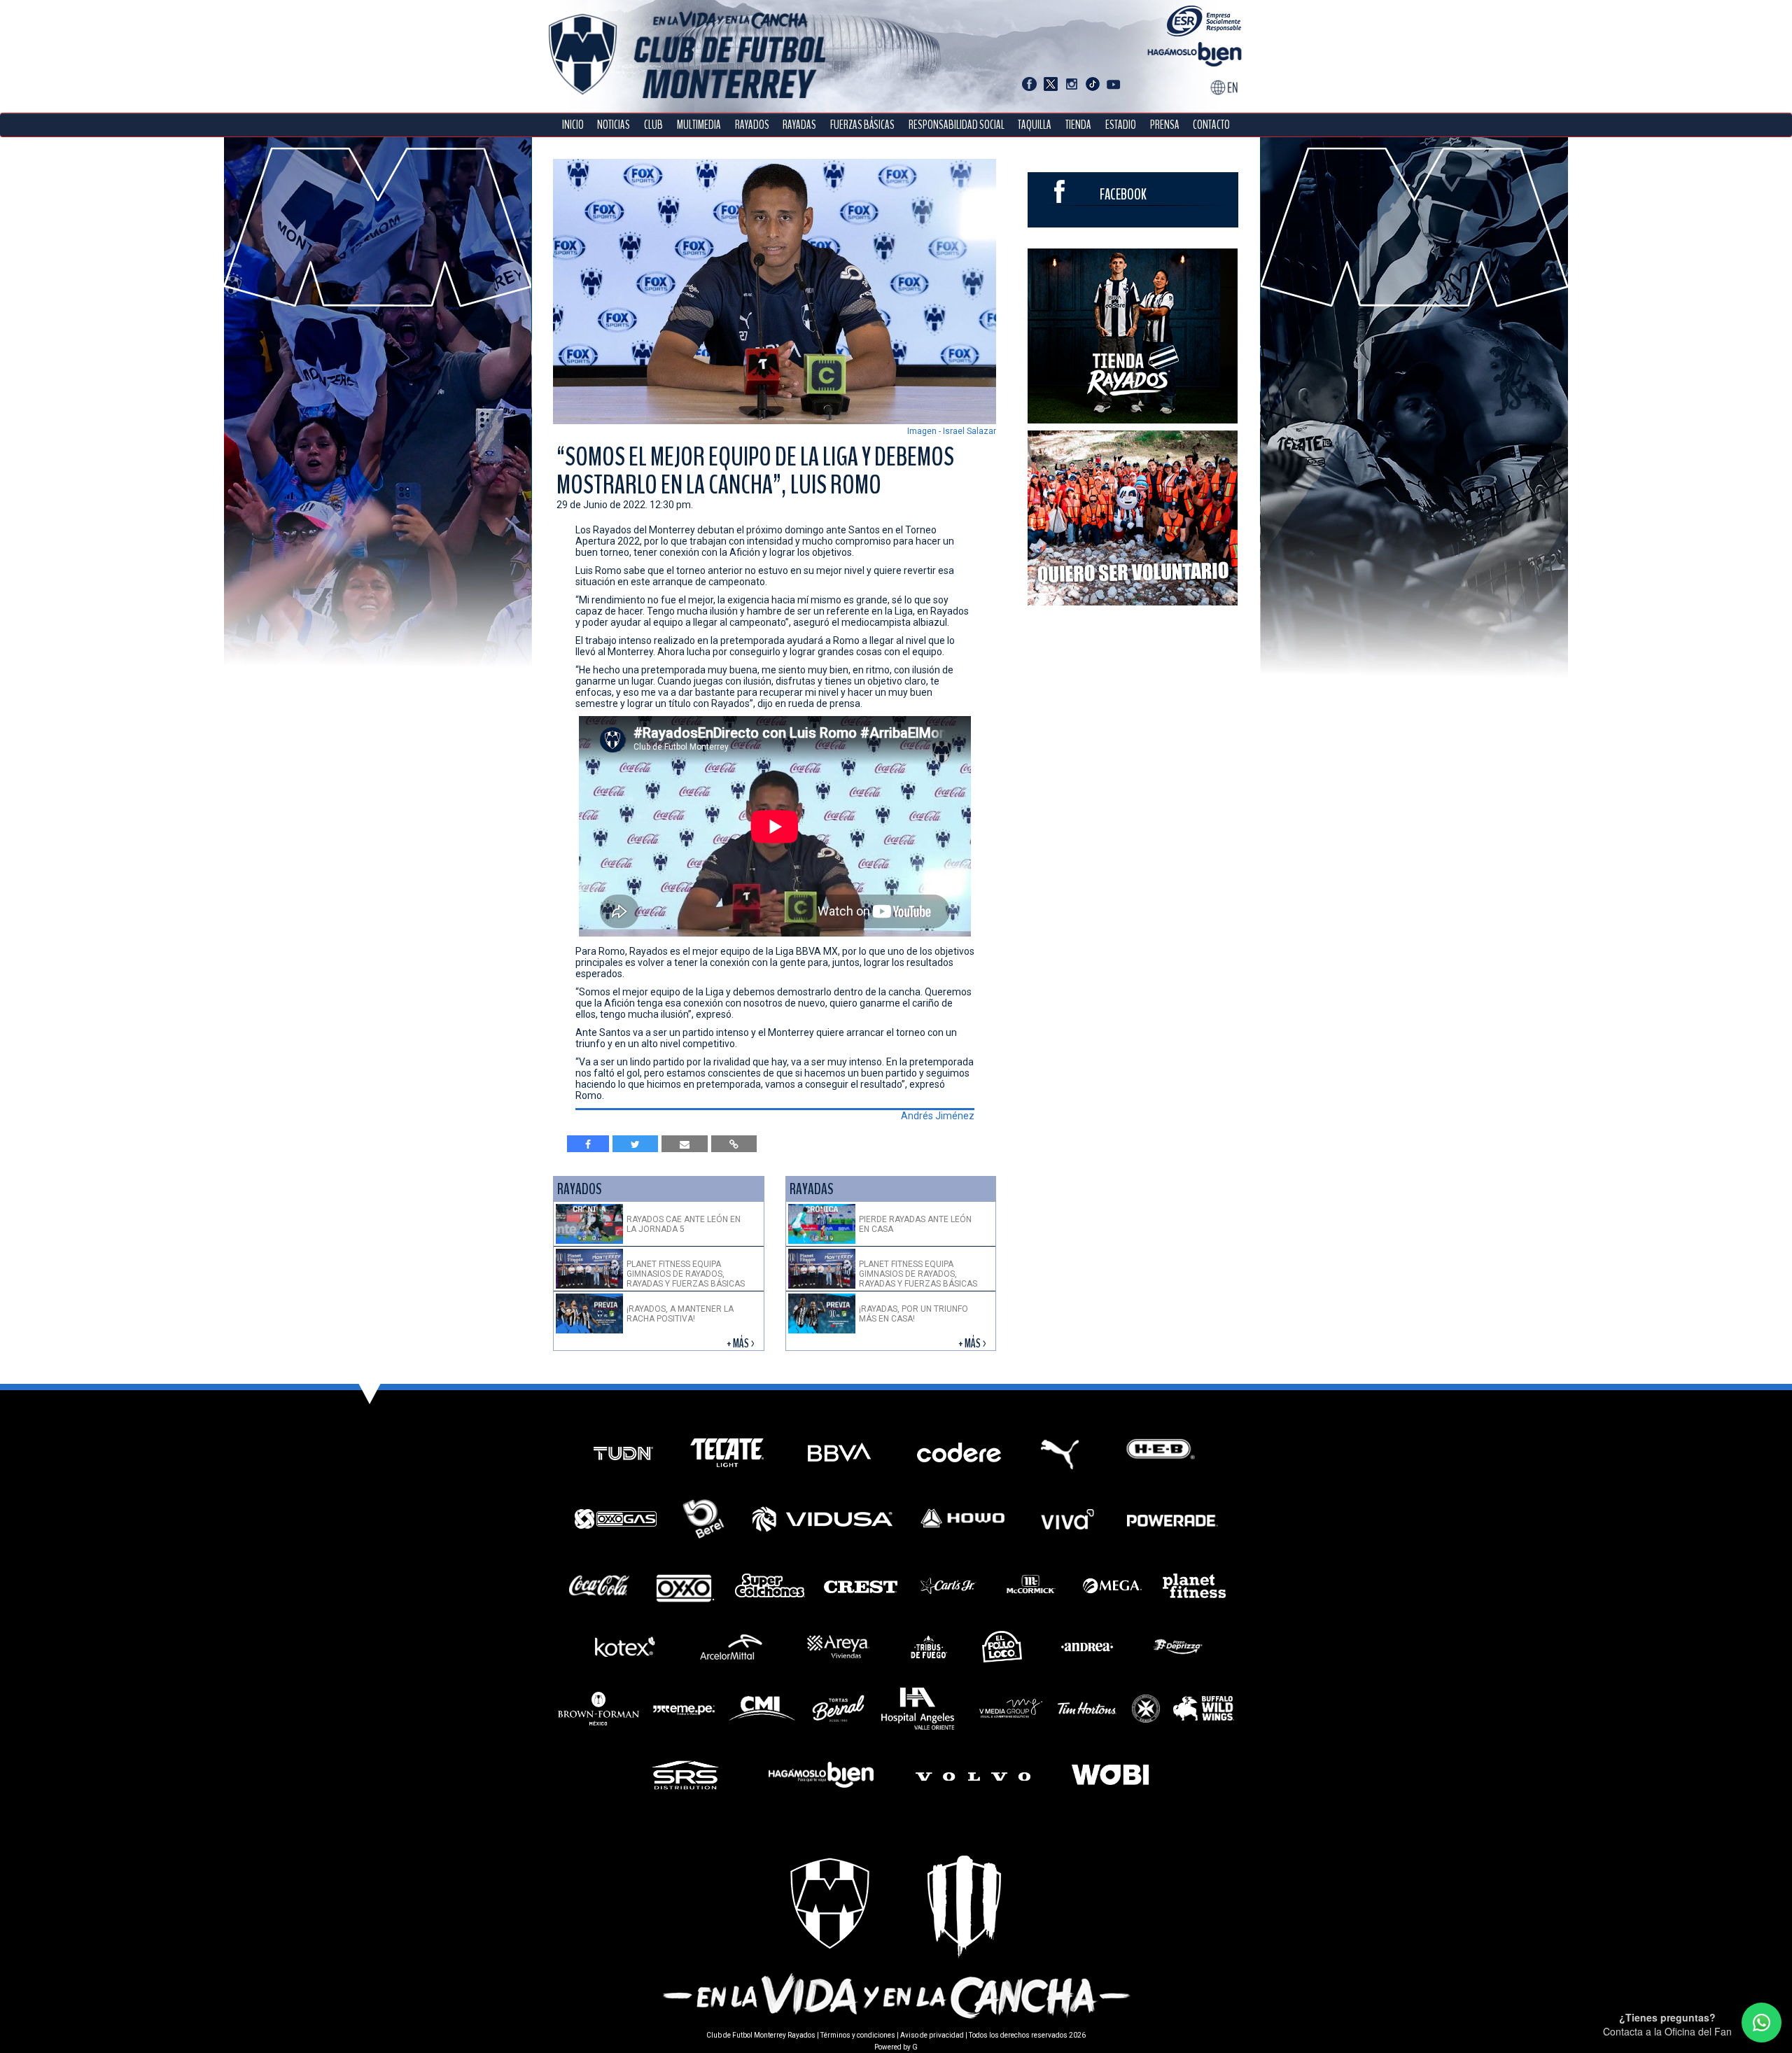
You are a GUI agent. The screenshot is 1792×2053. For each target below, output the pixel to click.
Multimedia (699, 125)
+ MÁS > (742, 1344)
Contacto (1211, 125)
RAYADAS (799, 125)
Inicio (573, 125)
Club (653, 125)
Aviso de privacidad (932, 2035)
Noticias (614, 125)
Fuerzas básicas (862, 125)
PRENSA (1165, 125)
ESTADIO (1121, 125)
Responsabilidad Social (957, 125)
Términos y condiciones (858, 2035)
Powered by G (896, 2047)
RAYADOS (752, 125)
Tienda (1078, 125)
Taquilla (1035, 125)
